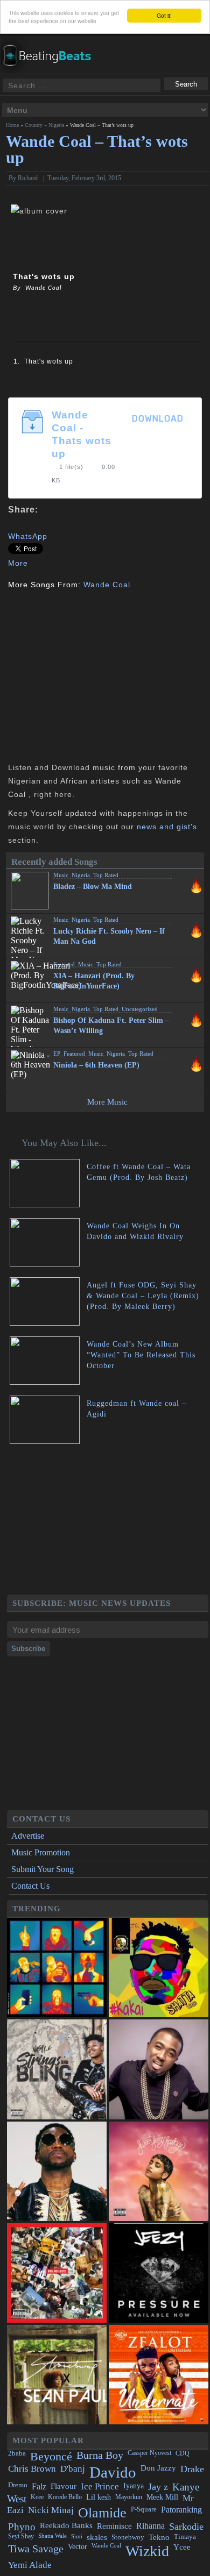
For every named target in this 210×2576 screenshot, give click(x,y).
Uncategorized (140, 1009)
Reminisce (114, 2526)
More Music (107, 1102)
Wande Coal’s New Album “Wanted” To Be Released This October (141, 1355)
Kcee (37, 2497)
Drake (192, 2469)
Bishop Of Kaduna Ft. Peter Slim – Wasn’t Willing (111, 1026)
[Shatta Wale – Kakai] (159, 1967)
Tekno (159, 2537)
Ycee (182, 2547)
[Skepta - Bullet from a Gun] (57, 1967)
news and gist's (167, 827)
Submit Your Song (43, 1869)
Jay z (158, 2487)
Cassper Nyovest (149, 2453)
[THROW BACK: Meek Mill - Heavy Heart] (57, 2273)
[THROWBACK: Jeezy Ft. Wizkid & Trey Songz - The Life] (159, 2273)
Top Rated (106, 875)
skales (97, 2537)
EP (57, 1054)
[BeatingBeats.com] (52, 42)
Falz (39, 2486)
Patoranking (181, 2510)
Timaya (185, 2537)
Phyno (22, 2527)
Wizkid (147, 2551)
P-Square (144, 2509)
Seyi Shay (21, 2536)
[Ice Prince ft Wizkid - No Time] (159, 2069)
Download (158, 419)
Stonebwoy (128, 2537)
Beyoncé (51, 2456)
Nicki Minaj (51, 2510)
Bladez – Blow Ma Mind (93, 887)
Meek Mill (162, 2497)
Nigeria (56, 125)
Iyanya (134, 2486)
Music (61, 875)
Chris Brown (32, 2469)
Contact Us (30, 1886)
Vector (78, 2547)
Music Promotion (41, 1852)
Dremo (18, 2485)
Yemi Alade (30, 2565)
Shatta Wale (52, 2536)
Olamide (102, 2513)
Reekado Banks (66, 2525)
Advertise (28, 1836)
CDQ (183, 2453)
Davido (113, 2472)
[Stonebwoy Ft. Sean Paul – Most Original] (57, 2375)
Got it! (164, 15)
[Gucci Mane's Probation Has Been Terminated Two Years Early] (57, 2171)
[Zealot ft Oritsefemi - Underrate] (159, 2375)
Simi (77, 2536)
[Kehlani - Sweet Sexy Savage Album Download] (159, 2171)
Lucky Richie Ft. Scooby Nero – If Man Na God (109, 936)
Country (34, 125)
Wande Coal (107, 585)
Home (12, 125)
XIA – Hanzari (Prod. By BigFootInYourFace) (94, 981)
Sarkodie (186, 2527)
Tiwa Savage (36, 2549)
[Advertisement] (99, 675)
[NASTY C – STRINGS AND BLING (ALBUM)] (57, 2069)
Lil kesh (99, 2497)
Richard (28, 178)
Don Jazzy (158, 2468)
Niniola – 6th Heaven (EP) (96, 1065)
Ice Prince (100, 2486)
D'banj (73, 2469)
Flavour (64, 2486)
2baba (17, 2453)
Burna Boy (100, 2455)
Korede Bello (65, 2497)
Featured (64, 964)
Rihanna (150, 2526)
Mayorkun (129, 2497)
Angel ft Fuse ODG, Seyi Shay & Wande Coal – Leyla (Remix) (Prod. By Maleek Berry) (143, 1296)
